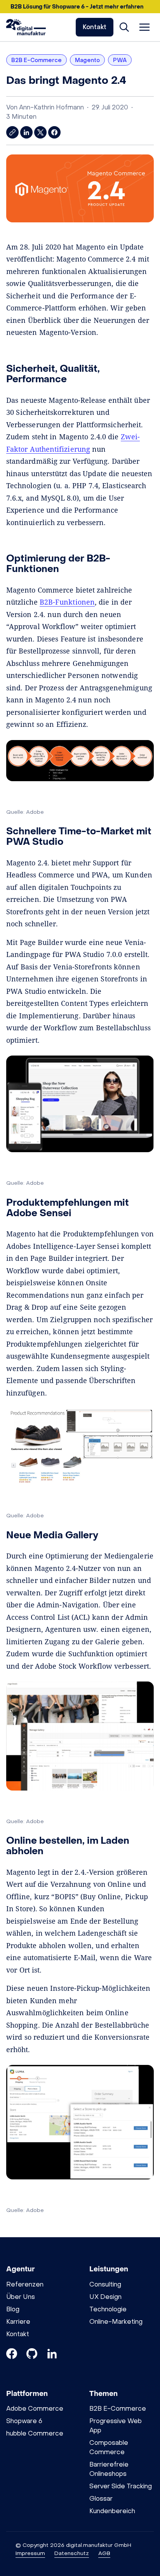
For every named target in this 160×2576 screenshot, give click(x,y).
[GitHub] (32, 2355)
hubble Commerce (35, 2433)
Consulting (105, 2284)
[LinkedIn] (52, 2355)
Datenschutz (72, 2553)
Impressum (30, 2553)
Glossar (101, 2499)
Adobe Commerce (35, 2409)
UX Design (105, 2297)
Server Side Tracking (121, 2486)
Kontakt (95, 27)
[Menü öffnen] (144, 27)
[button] (80, 7)
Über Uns (21, 2297)
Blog (13, 2309)
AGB (104, 2553)
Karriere (18, 2322)
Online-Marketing (116, 2322)
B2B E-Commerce (118, 2409)
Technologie (108, 2309)
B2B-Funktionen (67, 602)
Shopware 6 (24, 2421)
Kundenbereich (112, 2511)
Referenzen (25, 2284)
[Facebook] (12, 2355)
